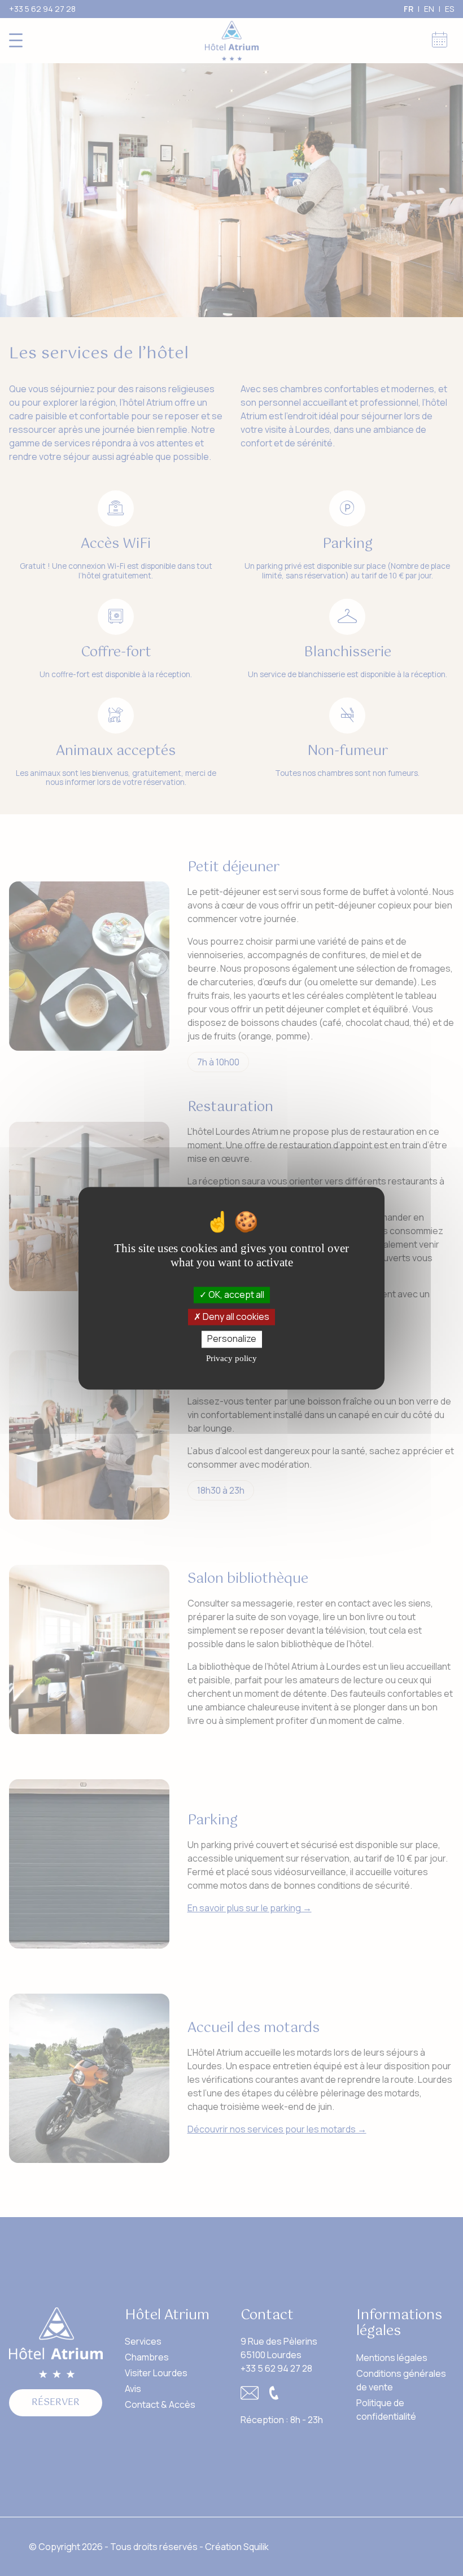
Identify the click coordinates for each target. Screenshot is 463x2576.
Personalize (232, 1339)
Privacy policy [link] (231, 1358)
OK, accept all (235, 1294)
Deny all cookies (235, 1317)
